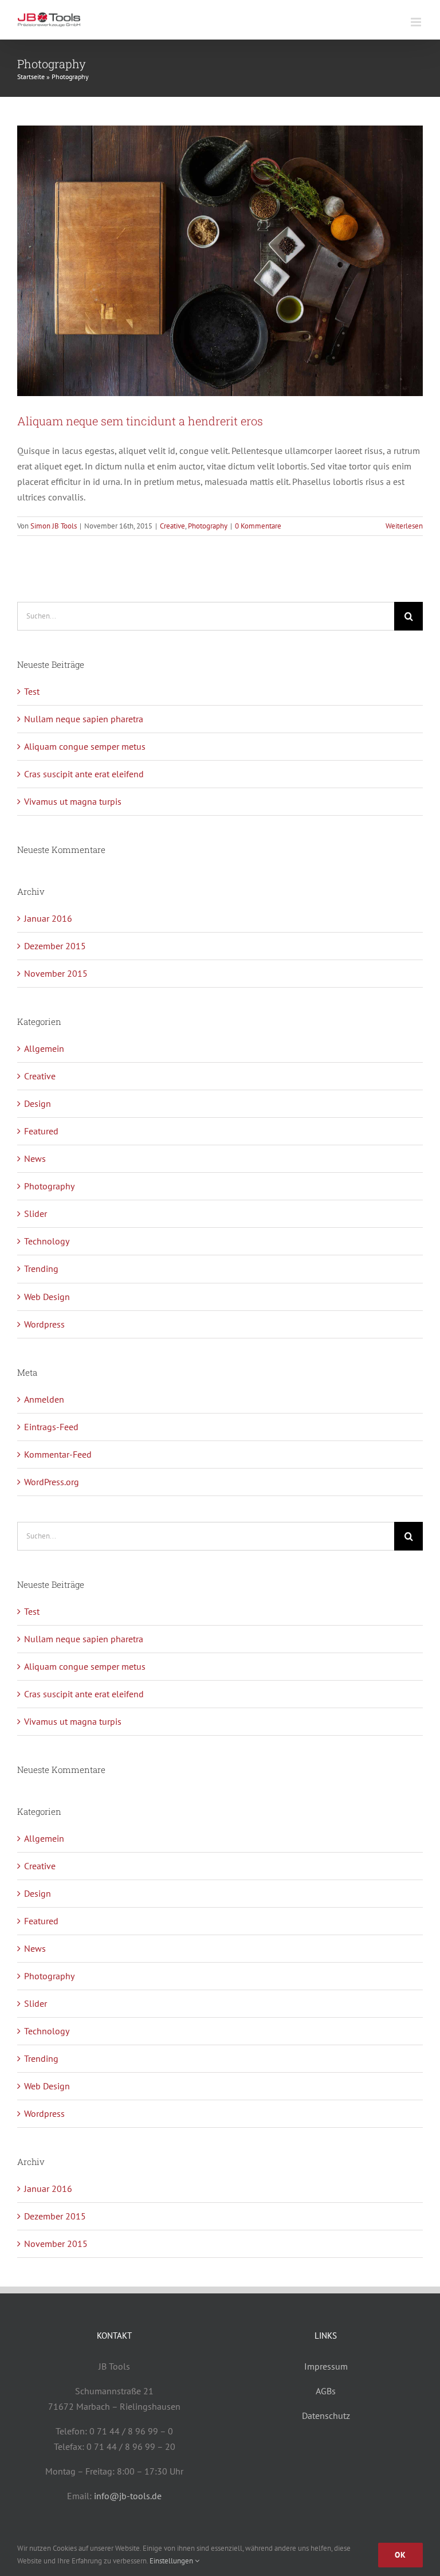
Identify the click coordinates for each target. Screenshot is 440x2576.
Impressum (326, 2366)
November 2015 (56, 973)
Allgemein (44, 1048)
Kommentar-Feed (58, 1454)
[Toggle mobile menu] (417, 22)
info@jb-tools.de (128, 2496)
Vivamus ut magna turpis (73, 801)
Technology (47, 1241)
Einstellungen (172, 2561)
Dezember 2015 (55, 946)
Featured (41, 1131)
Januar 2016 (48, 918)
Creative (172, 526)
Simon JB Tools (54, 526)
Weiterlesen (404, 526)
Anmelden (44, 1399)
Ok (400, 2555)
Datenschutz (326, 2416)
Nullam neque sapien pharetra (84, 719)
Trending (41, 1269)
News (35, 1158)
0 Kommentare (258, 526)
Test (32, 691)
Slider (36, 1213)
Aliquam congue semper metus (85, 746)
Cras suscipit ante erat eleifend (84, 774)
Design (38, 1103)
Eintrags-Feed (51, 1427)
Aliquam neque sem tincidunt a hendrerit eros (140, 421)
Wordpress (44, 1324)
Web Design (47, 1297)
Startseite (31, 77)
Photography (208, 526)
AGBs (326, 2391)
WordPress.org (52, 1482)
